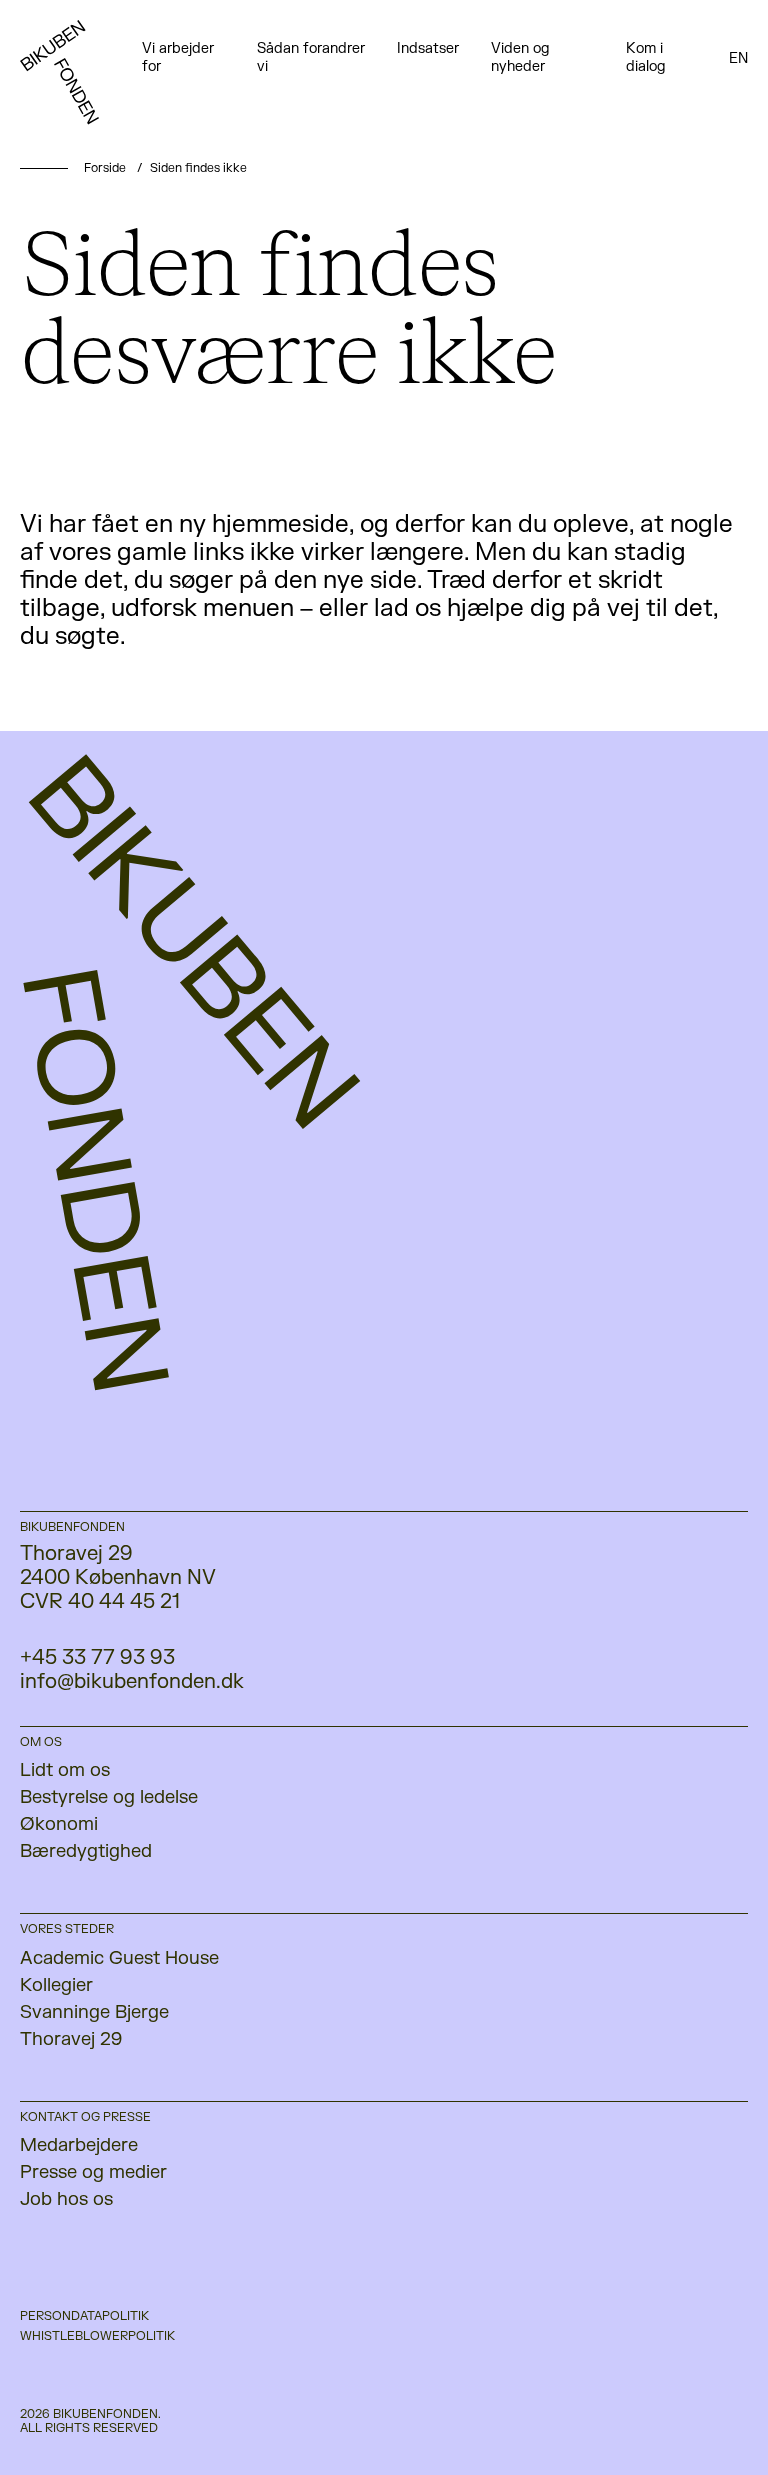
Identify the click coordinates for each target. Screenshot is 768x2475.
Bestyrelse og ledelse (109, 1797)
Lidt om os (65, 1770)
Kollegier (56, 1985)
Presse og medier (93, 2172)
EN (738, 58)
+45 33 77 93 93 (97, 1657)
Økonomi (59, 1824)
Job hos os (66, 2199)
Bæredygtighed (86, 1851)
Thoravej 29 (71, 2039)
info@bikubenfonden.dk (132, 1681)
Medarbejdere (79, 2145)
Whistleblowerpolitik (97, 2336)
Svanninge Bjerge (94, 2012)
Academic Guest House (119, 1958)
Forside (105, 168)
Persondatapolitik (84, 2316)
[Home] (81, 80)
